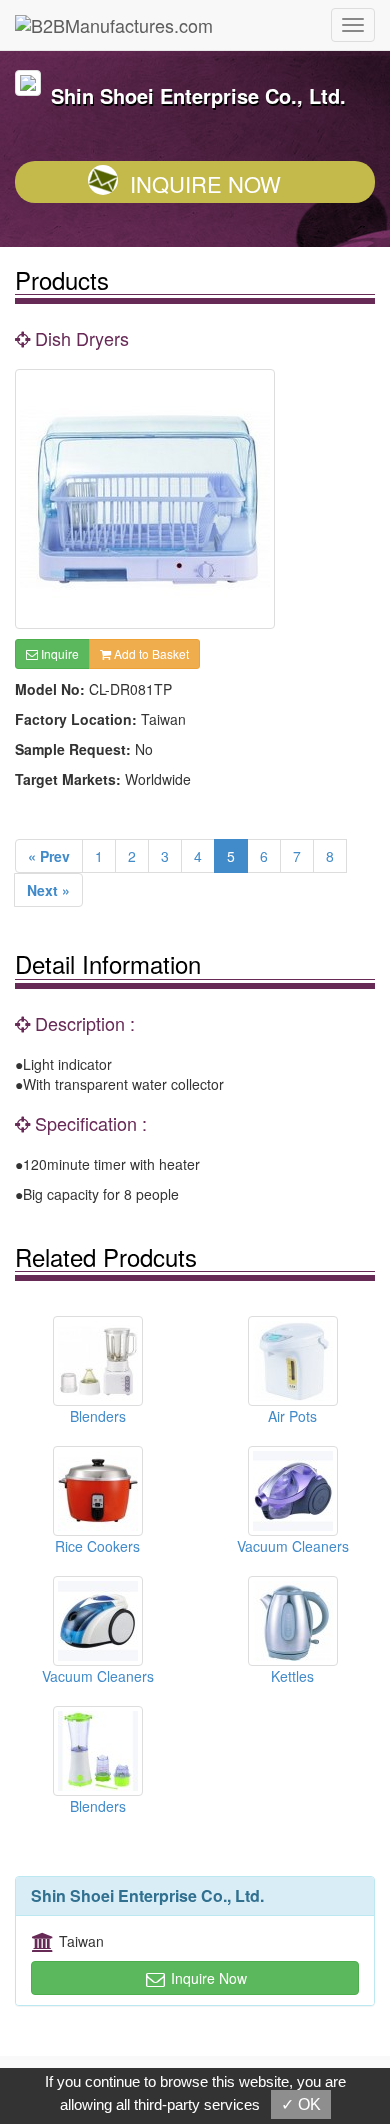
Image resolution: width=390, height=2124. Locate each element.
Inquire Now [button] (207, 1978)
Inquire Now (205, 183)
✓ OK (301, 2104)
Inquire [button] (58, 653)
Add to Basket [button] (150, 653)
